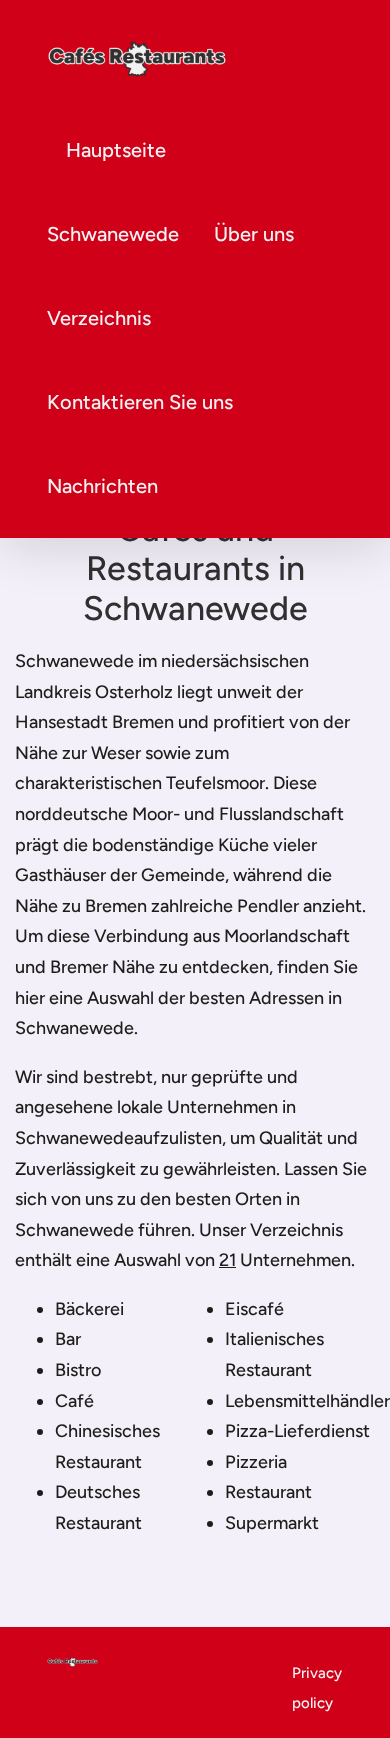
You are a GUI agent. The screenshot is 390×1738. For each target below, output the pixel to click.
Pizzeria (256, 1462)
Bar (68, 1339)
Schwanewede (113, 234)
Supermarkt (272, 1523)
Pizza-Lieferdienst (297, 1431)
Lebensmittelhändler (307, 1401)
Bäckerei (89, 1309)
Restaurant (268, 1492)
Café (74, 1401)
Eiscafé (254, 1309)
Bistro (78, 1370)
